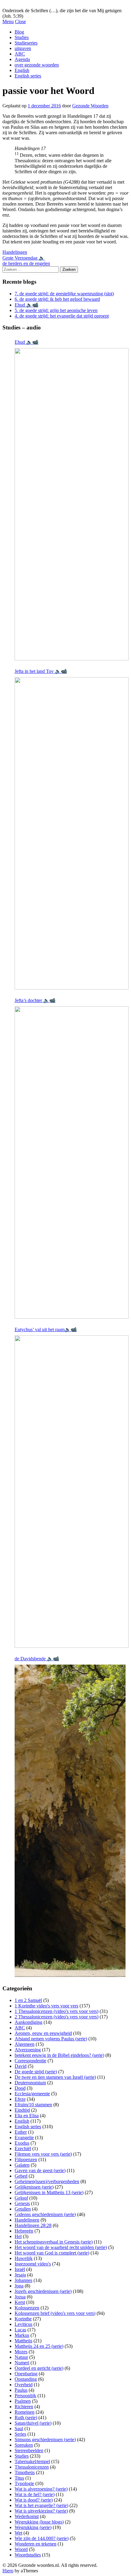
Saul (19, 2429)
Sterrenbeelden (29, 2450)
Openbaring (26, 2374)
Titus (19, 2478)
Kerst (20, 2302)
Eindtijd (22, 2110)
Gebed (21, 2176)
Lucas (20, 2330)
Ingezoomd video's (33, 2264)
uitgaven (23, 48)
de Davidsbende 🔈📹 (37, 1659)
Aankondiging (28, 2022)
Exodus (22, 2143)
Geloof (21, 2198)
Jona (19, 2286)
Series (20, 2434)
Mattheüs (23, 2341)
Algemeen (25, 2044)
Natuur (21, 2357)
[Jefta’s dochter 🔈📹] (72, 1162)
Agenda (22, 59)
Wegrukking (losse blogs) (39, 2522)
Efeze (20, 2099)
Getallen (23, 2209)
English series (28, 76)
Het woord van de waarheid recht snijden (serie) (61, 2247)
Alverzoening (28, 2050)
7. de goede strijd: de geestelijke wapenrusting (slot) (64, 294)
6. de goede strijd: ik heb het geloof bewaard (57, 299)
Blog (19, 32)
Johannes (23, 2280)
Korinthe (23, 2319)
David (21, 2066)
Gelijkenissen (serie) (34, 2187)
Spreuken (24, 2445)
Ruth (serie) (26, 2418)
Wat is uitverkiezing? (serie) (41, 2511)
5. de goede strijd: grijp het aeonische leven (56, 310)
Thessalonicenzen (32, 2467)
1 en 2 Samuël (28, 2000)
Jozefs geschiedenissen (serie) (43, 2291)
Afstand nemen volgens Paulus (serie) (51, 2039)
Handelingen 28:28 (33, 2225)
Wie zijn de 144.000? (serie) (42, 2538)
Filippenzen (26, 2159)
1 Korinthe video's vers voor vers (46, 2006)
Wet (18, 2533)
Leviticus (23, 2324)
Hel (18, 2236)
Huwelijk (24, 2258)
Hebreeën (24, 2231)
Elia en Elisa (27, 2116)
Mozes (21, 2352)
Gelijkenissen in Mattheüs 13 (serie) (49, 2192)
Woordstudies (28, 2555)
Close (20, 22)
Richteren (24, 2407)
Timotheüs (25, 2472)
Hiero (8, 2571)
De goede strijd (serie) (36, 2072)
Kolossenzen (27, 2308)
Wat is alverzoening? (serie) (41, 2489)
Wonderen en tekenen (35, 2544)
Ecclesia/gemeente (32, 2094)
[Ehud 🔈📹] (72, 504)
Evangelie (24, 2138)
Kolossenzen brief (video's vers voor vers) (55, 2313)
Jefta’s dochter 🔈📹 (35, 1000)
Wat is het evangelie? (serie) (41, 2505)
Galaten (22, 2165)
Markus (22, 2335)
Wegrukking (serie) (33, 2527)
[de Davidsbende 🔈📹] (70, 1821)
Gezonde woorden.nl (23, 5)
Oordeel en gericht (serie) (39, 2368)
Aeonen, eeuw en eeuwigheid (43, 2033)
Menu (8, 22)
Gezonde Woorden (90, 106)
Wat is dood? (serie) (34, 2500)
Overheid (24, 2385)
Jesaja (20, 2275)
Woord (21, 2549)
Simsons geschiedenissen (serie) (45, 2439)
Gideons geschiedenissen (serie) (45, 2214)
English (22, 70)
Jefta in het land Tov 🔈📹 (41, 671)
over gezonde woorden (37, 65)
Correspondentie (30, 2061)
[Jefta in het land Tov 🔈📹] (72, 833)
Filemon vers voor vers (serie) (43, 2154)
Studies (22, 37)
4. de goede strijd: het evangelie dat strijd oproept (62, 316)
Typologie (24, 2483)
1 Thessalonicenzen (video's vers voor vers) (57, 2011)
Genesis (22, 2203)
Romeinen (25, 2412)
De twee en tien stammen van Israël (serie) (55, 2077)
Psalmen (23, 2401)
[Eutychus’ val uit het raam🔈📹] (72, 1492)
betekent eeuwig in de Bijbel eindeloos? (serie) (59, 2055)
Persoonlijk (25, 2396)
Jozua (20, 2297)
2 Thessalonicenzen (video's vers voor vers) (57, 2017)
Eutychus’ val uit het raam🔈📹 (46, 1329)
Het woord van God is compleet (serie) (52, 2253)
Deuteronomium (30, 2083)
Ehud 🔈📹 (27, 305)
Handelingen (15, 252)
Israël (20, 2269)
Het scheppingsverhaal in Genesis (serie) (54, 2242)
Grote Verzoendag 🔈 (24, 258)
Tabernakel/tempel (32, 2461)
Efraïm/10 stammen (33, 2105)
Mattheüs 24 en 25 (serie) (39, 2346)
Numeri (22, 2363)
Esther (21, 2132)
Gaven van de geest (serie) (40, 2170)
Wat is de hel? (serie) (35, 2494)
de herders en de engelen (26, 263)
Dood (20, 2088)
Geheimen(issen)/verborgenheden (47, 2181)
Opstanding (26, 2379)
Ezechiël (23, 2148)
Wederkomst (27, 2516)
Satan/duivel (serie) (33, 2423)
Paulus (21, 2390)
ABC (20, 54)
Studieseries (26, 43)
